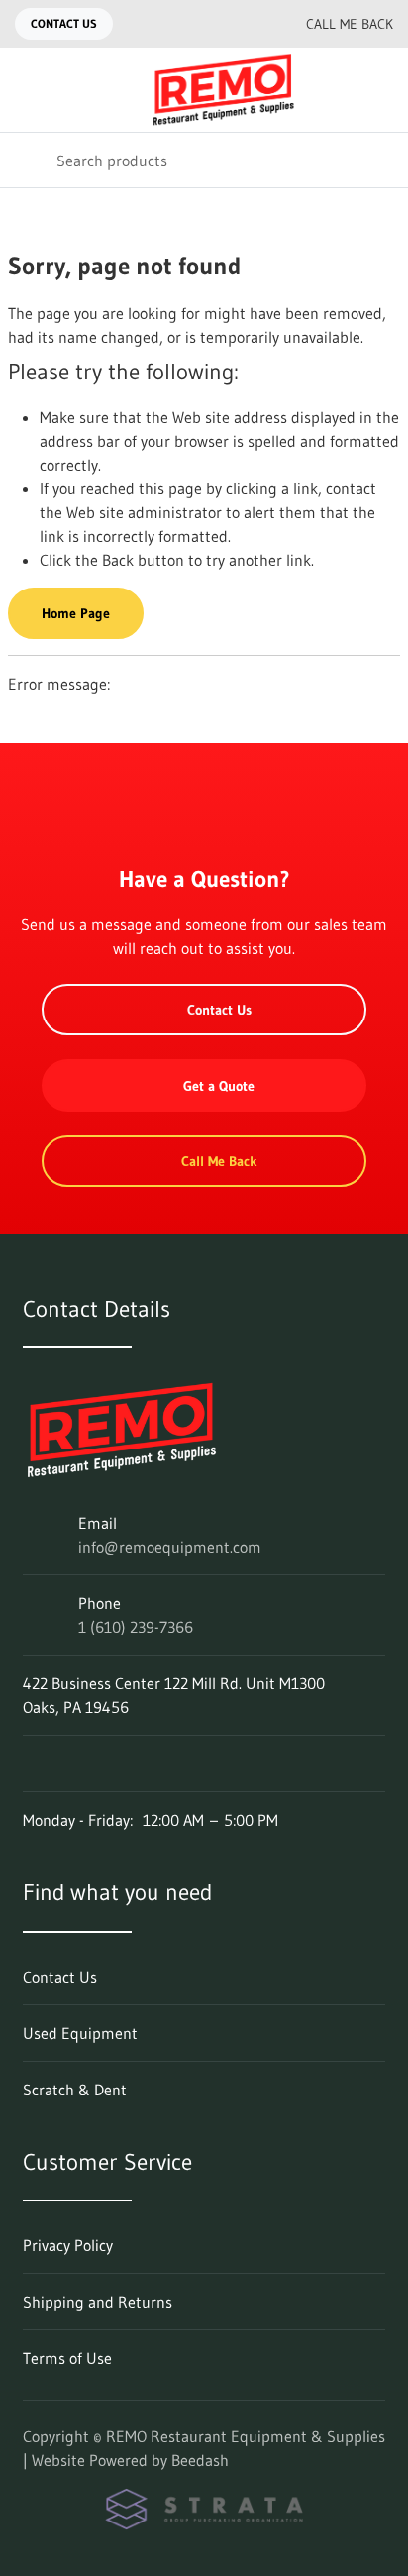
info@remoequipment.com (170, 1547)
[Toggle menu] (28, 90)
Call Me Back (350, 24)
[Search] (28, 160)
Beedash (200, 2460)
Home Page (76, 613)
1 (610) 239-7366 (136, 1627)
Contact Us (64, 23)
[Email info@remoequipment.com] (207, 24)
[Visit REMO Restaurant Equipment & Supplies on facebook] (32, 1764)
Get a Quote (219, 1086)
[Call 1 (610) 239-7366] (247, 24)
